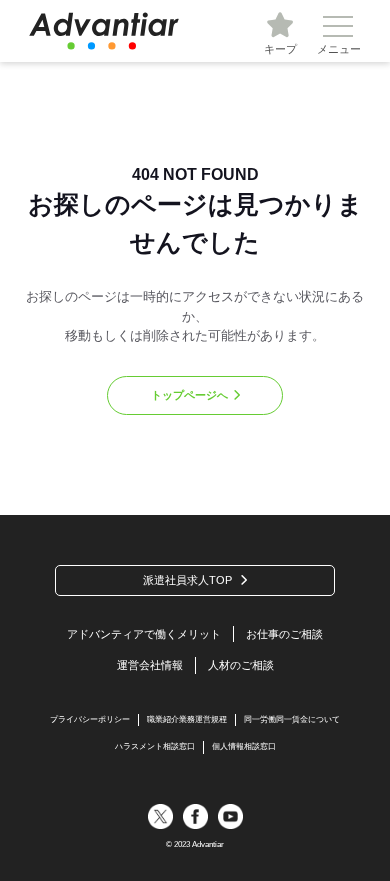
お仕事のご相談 (284, 634)
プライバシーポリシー (90, 719)
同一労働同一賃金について (292, 719)
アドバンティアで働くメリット (144, 634)
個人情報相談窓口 (244, 746)
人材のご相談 (241, 665)
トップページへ (189, 395)
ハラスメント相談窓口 (155, 746)
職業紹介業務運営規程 (187, 719)
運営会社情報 (150, 665)
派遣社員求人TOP (187, 580)
